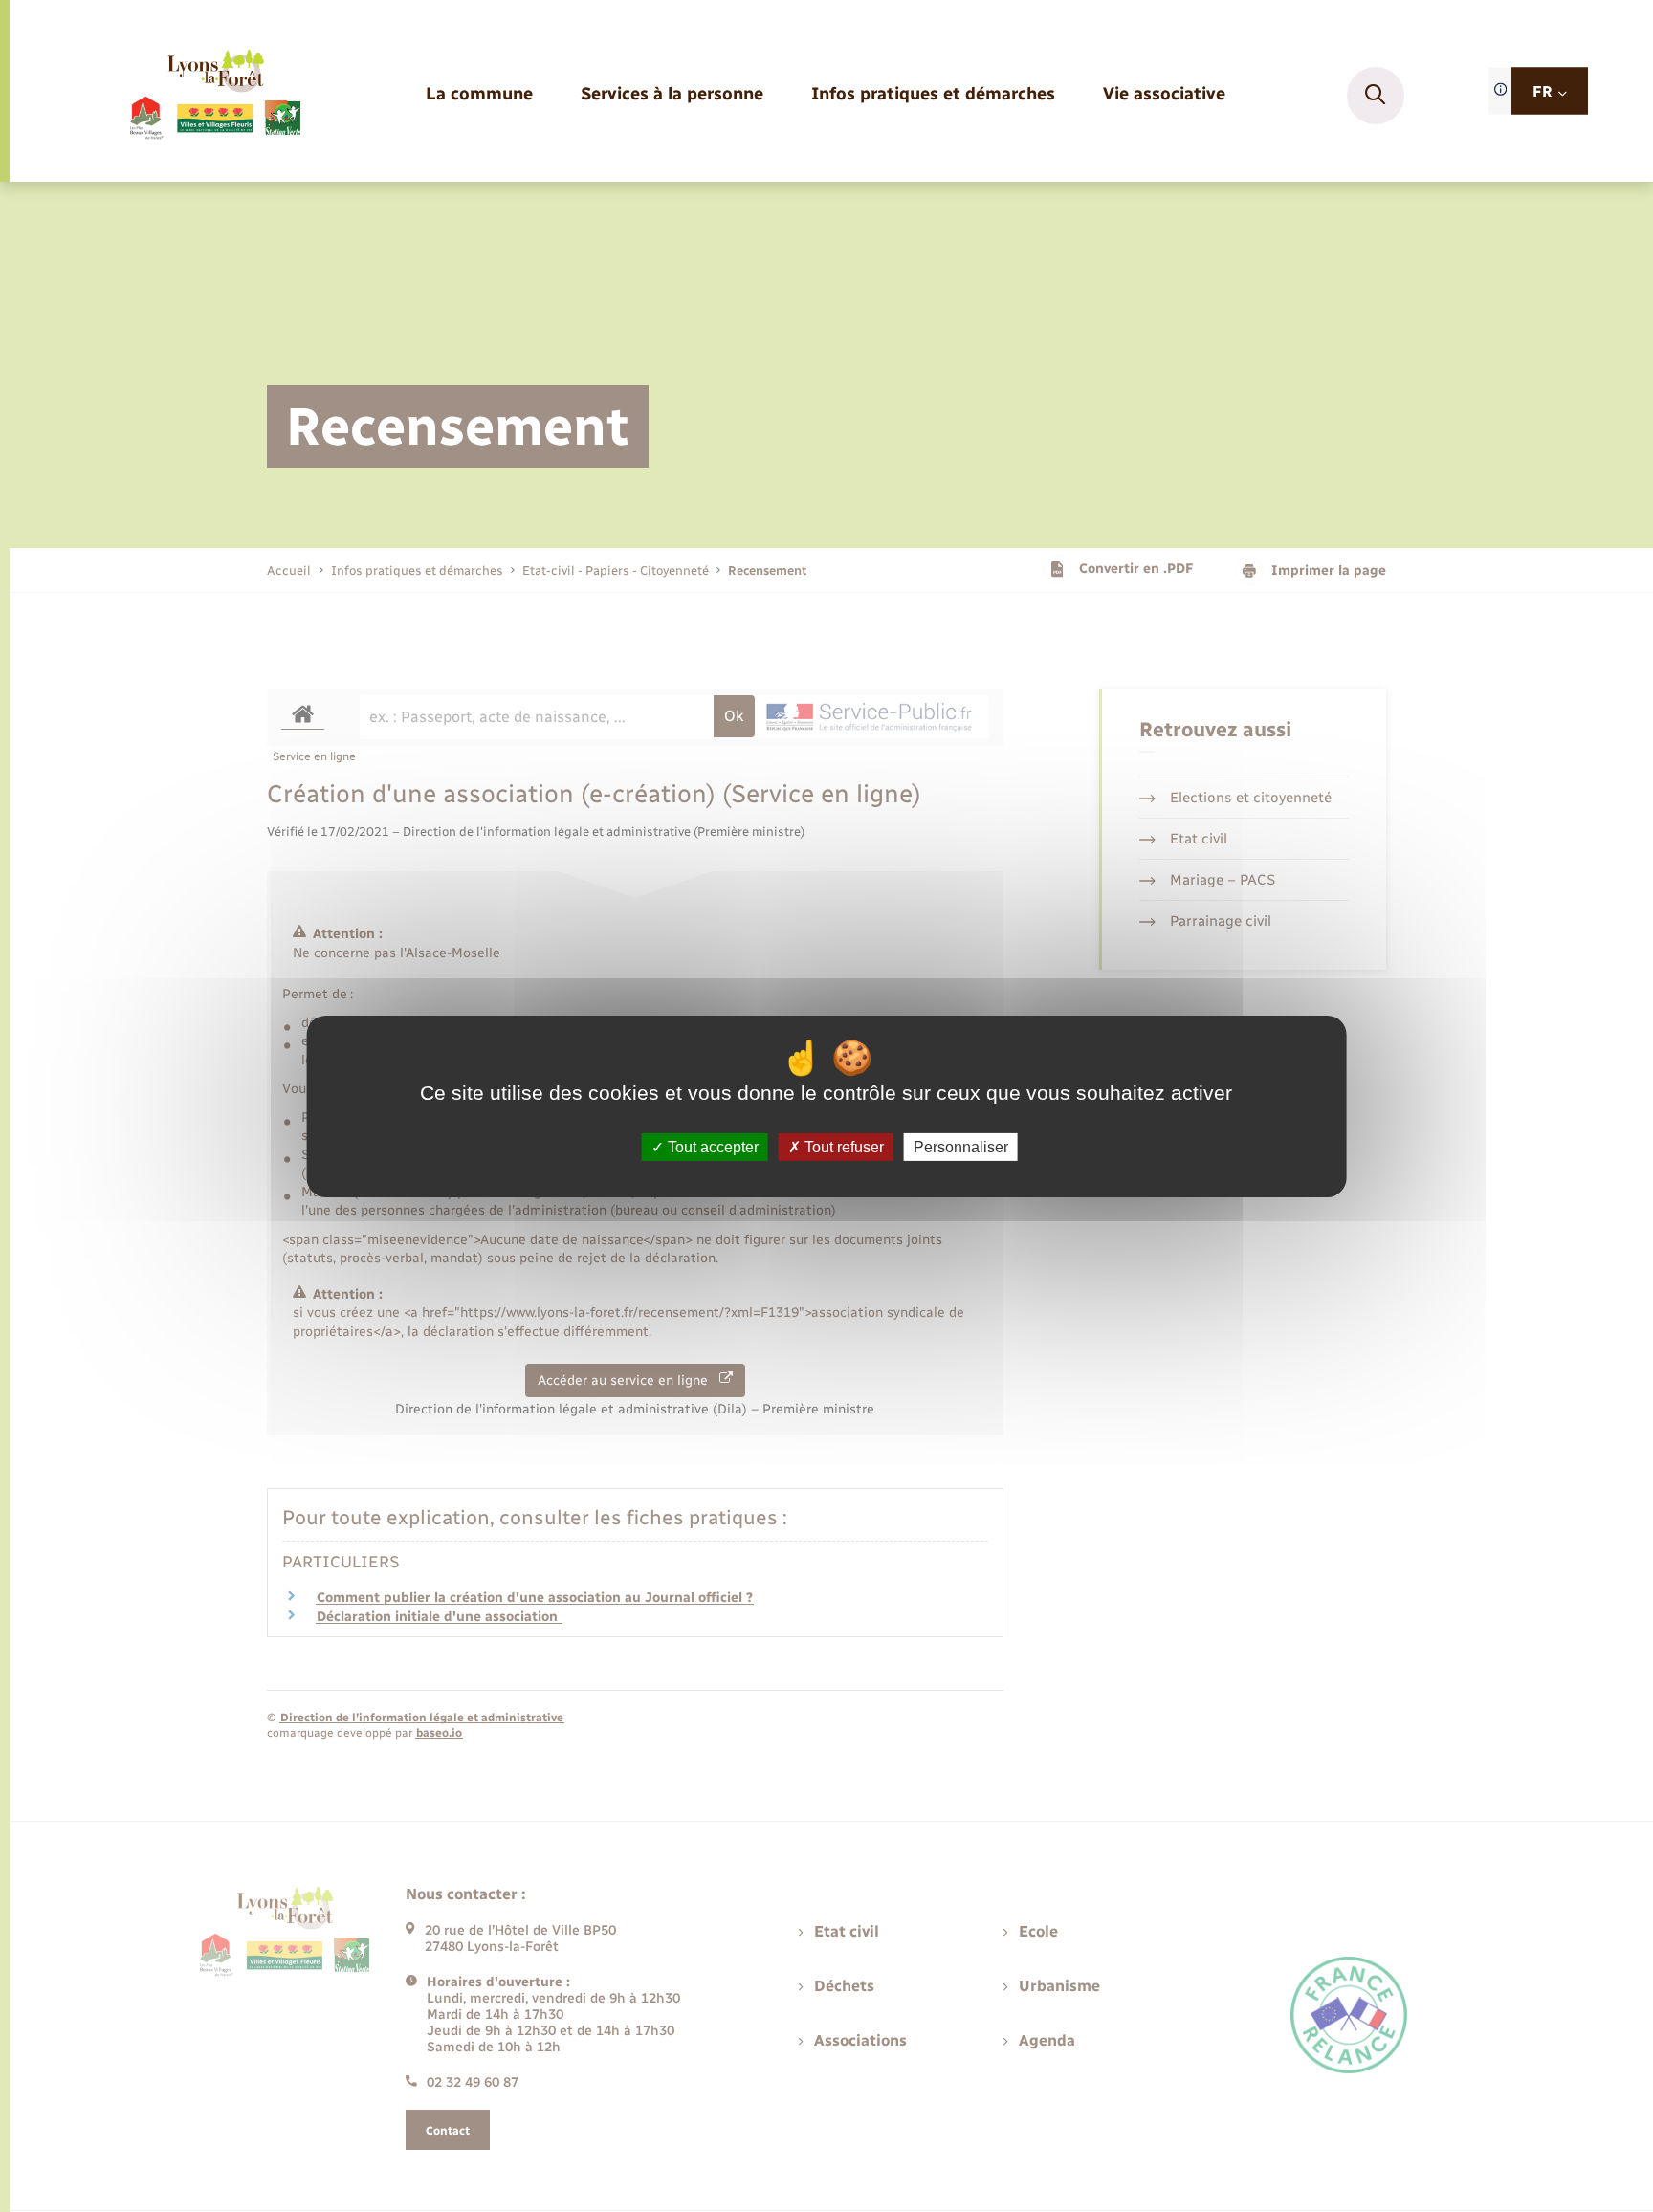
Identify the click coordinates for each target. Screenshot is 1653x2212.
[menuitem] (479, 95)
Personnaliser (961, 1146)
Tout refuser (842, 1146)
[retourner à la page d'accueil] (214, 96)
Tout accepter (711, 1146)
